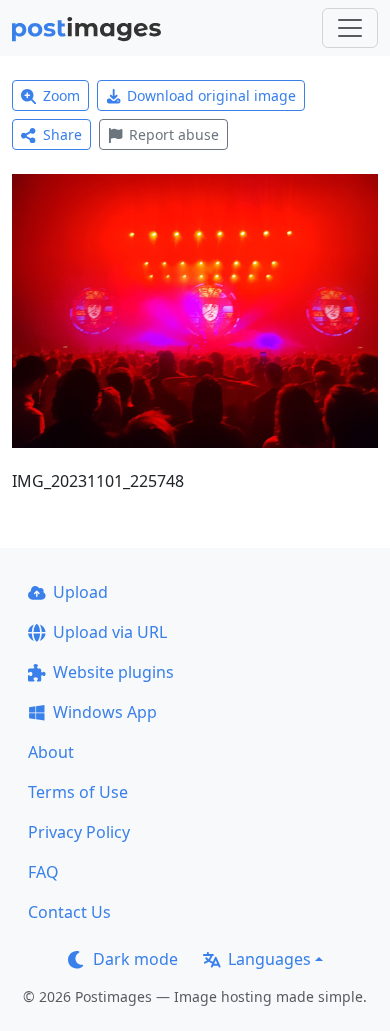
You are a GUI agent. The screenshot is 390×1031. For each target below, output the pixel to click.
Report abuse (174, 134)
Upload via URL (110, 632)
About (51, 752)
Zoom (61, 95)
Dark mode (135, 959)
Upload (80, 592)
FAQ (43, 872)
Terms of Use (78, 792)
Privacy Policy (79, 832)
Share (62, 134)
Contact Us (69, 912)
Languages (269, 959)
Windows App (105, 712)
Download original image (211, 95)
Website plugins (113, 672)
